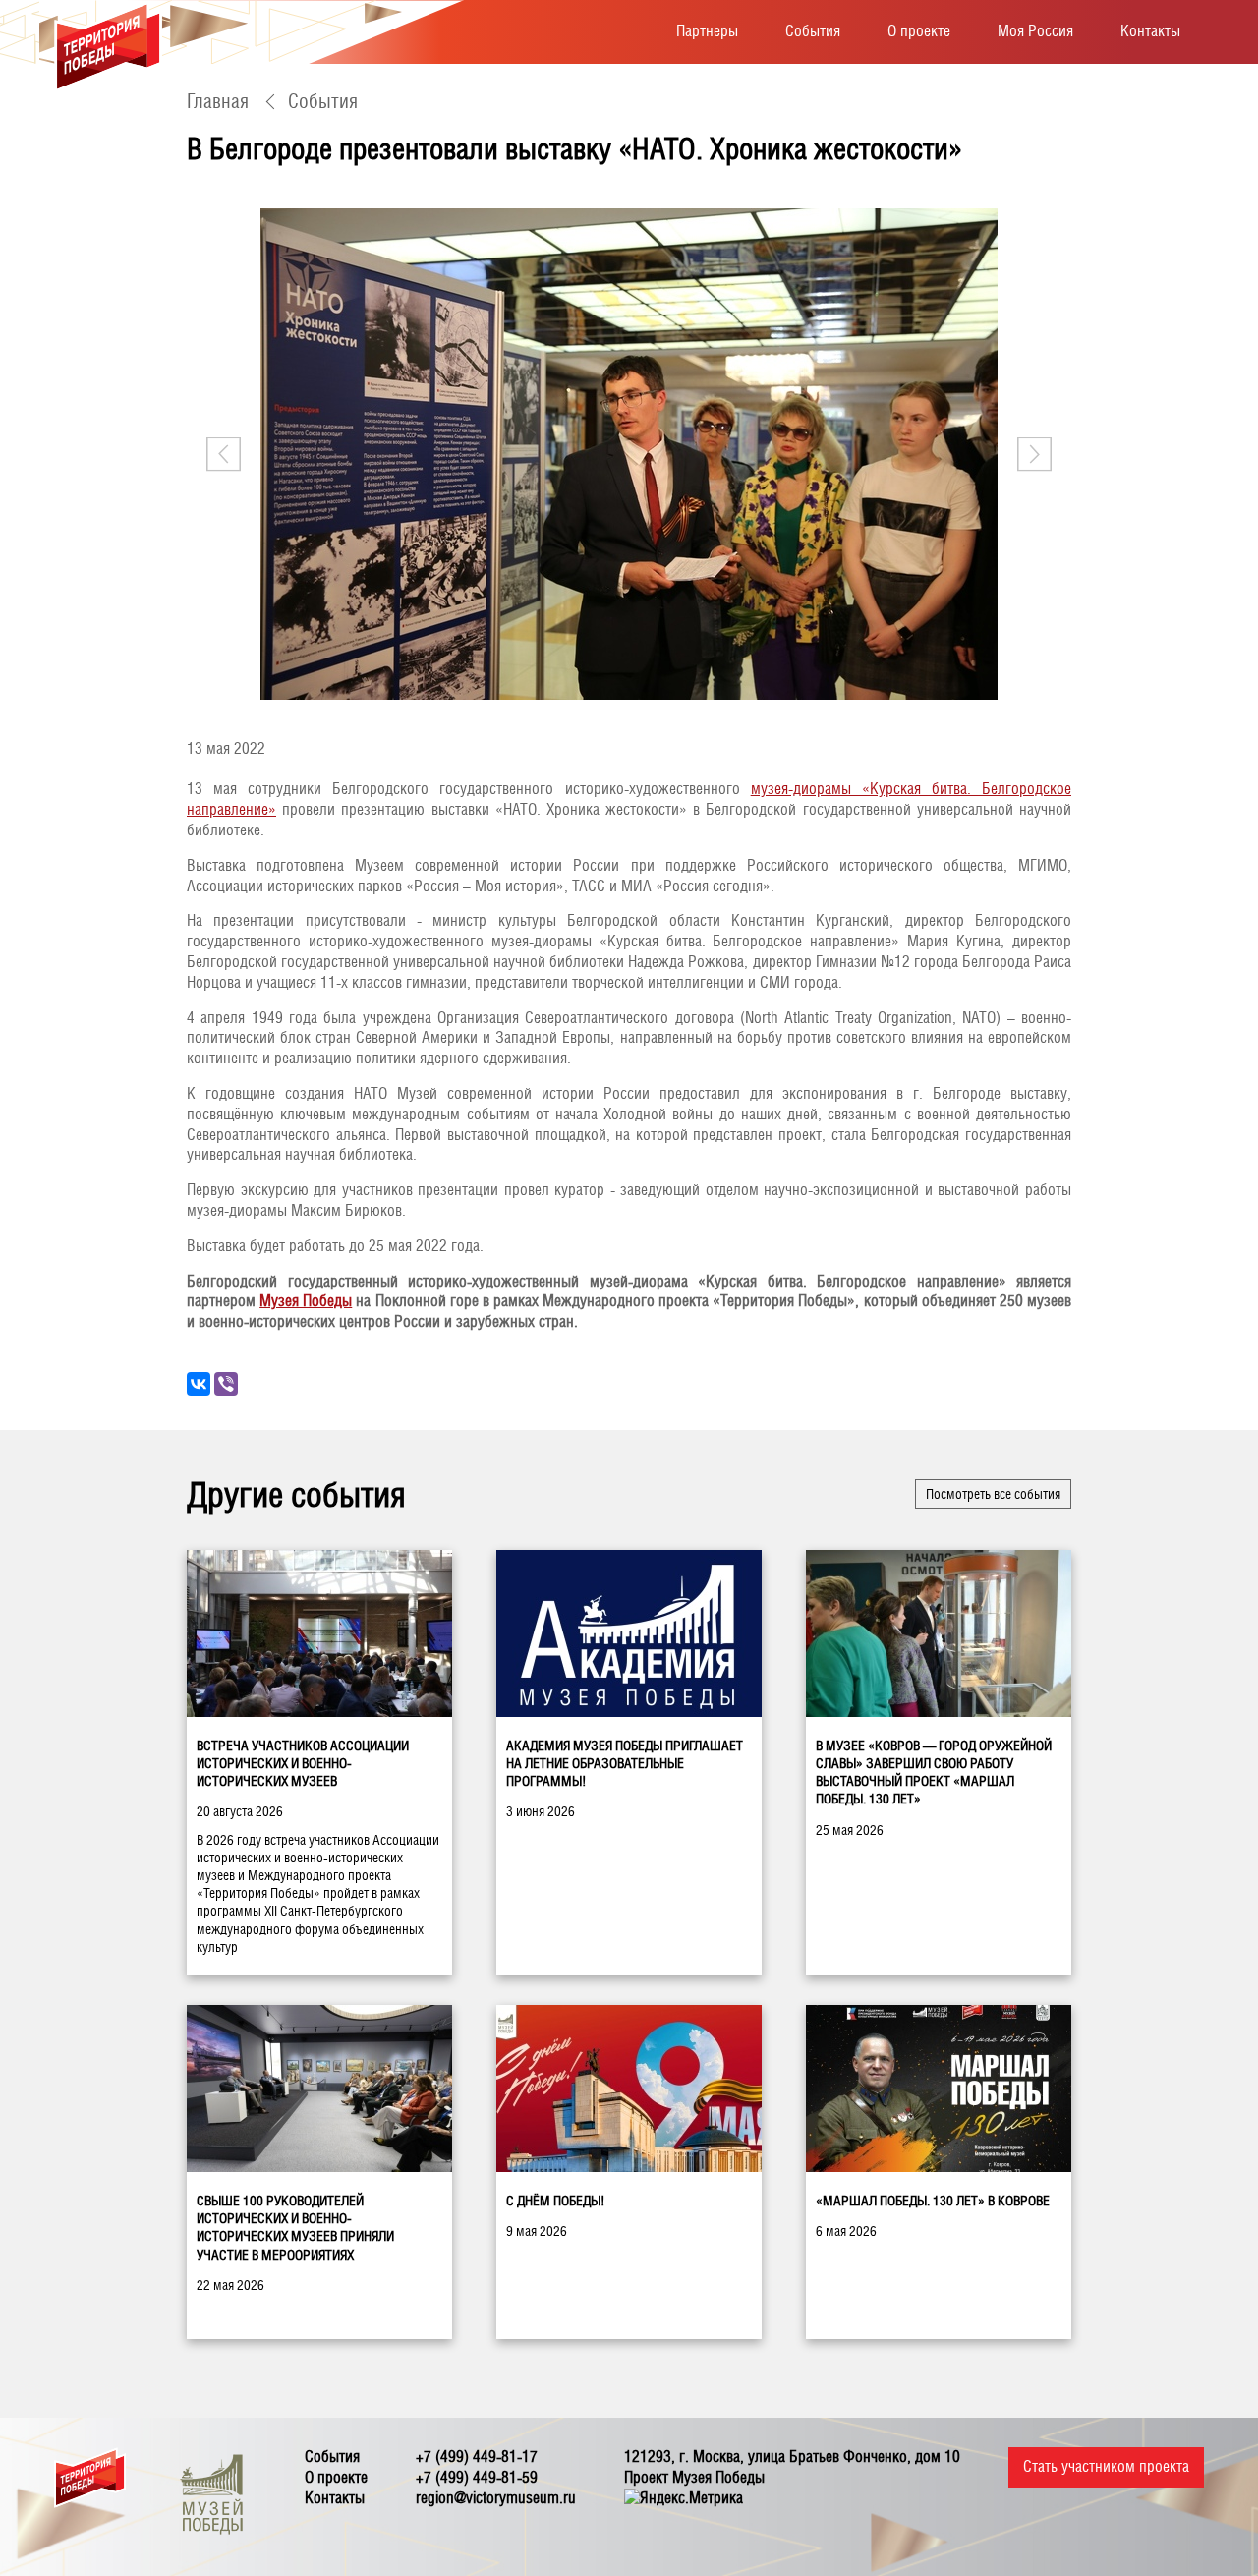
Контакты (1150, 31)
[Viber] (226, 1384)
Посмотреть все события (993, 1494)
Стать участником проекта (1106, 2466)
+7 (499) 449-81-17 (477, 2457)
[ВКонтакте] (199, 1384)
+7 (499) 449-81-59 (477, 2477)
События (813, 31)
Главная (218, 101)
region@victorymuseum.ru (496, 2498)
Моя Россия (1035, 31)
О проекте (919, 31)
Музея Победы (306, 1301)
